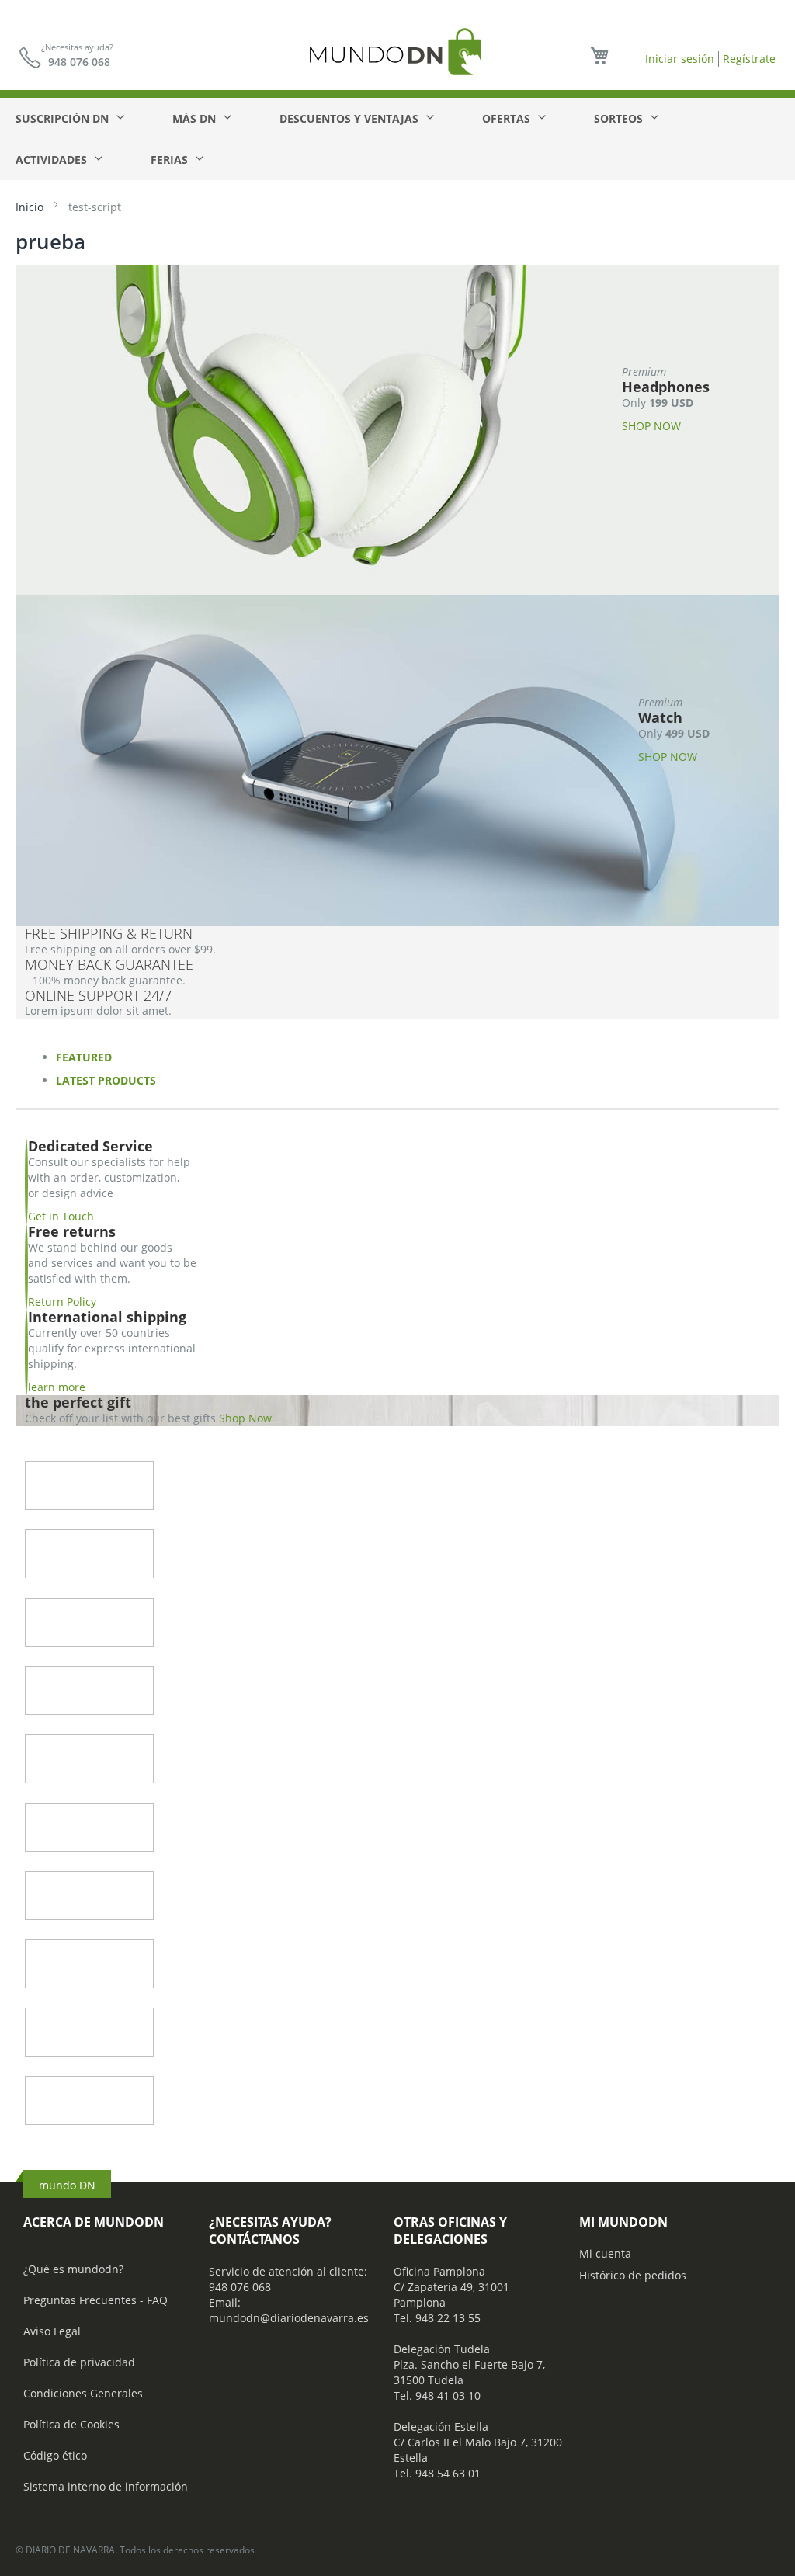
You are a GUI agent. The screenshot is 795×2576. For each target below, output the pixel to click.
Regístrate (749, 59)
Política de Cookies (71, 2424)
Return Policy (62, 1302)
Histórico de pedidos (633, 2275)
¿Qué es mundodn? (73, 2269)
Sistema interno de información (106, 2486)
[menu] (397, 139)
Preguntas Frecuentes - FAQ (95, 2300)
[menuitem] (69, 118)
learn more (57, 1387)
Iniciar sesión (680, 59)
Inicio (31, 207)
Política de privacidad (79, 2362)
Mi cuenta (605, 2253)
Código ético (55, 2455)
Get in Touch (61, 1216)
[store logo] (397, 51)
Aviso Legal (52, 2331)
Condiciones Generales (83, 2393)
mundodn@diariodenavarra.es (289, 2318)
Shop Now (245, 1418)
